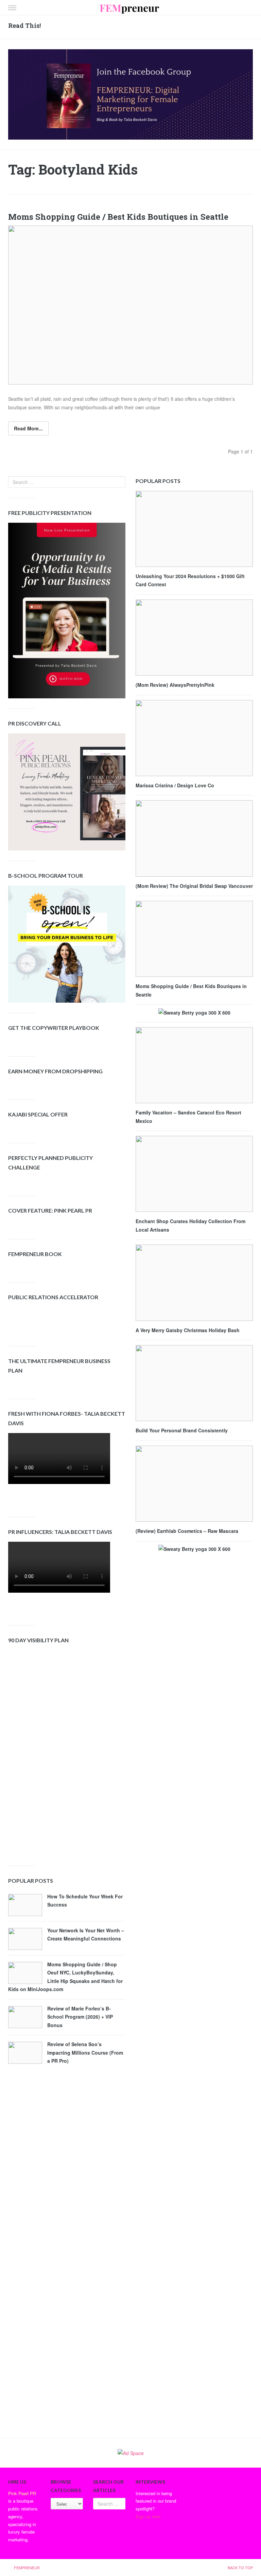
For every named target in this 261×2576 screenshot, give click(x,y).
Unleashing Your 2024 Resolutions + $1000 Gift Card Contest (190, 580)
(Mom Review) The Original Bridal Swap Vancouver (194, 886)
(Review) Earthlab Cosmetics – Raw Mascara (187, 1531)
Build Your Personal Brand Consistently (182, 1430)
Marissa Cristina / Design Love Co (175, 785)
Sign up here (148, 2516)
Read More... (28, 428)
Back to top (240, 2568)
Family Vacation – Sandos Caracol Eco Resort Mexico (188, 1117)
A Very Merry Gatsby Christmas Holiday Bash (188, 1330)
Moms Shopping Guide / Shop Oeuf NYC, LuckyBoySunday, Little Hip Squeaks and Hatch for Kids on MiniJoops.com (65, 1977)
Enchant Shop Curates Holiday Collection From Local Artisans (190, 1225)
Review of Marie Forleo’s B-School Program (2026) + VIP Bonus (80, 2017)
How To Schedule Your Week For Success (85, 1901)
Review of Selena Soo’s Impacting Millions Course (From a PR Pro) (85, 2052)
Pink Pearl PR (22, 2493)
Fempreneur (27, 2568)
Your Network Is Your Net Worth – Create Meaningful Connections (86, 1935)
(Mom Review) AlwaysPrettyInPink (175, 685)
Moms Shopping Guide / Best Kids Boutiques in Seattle (118, 217)
